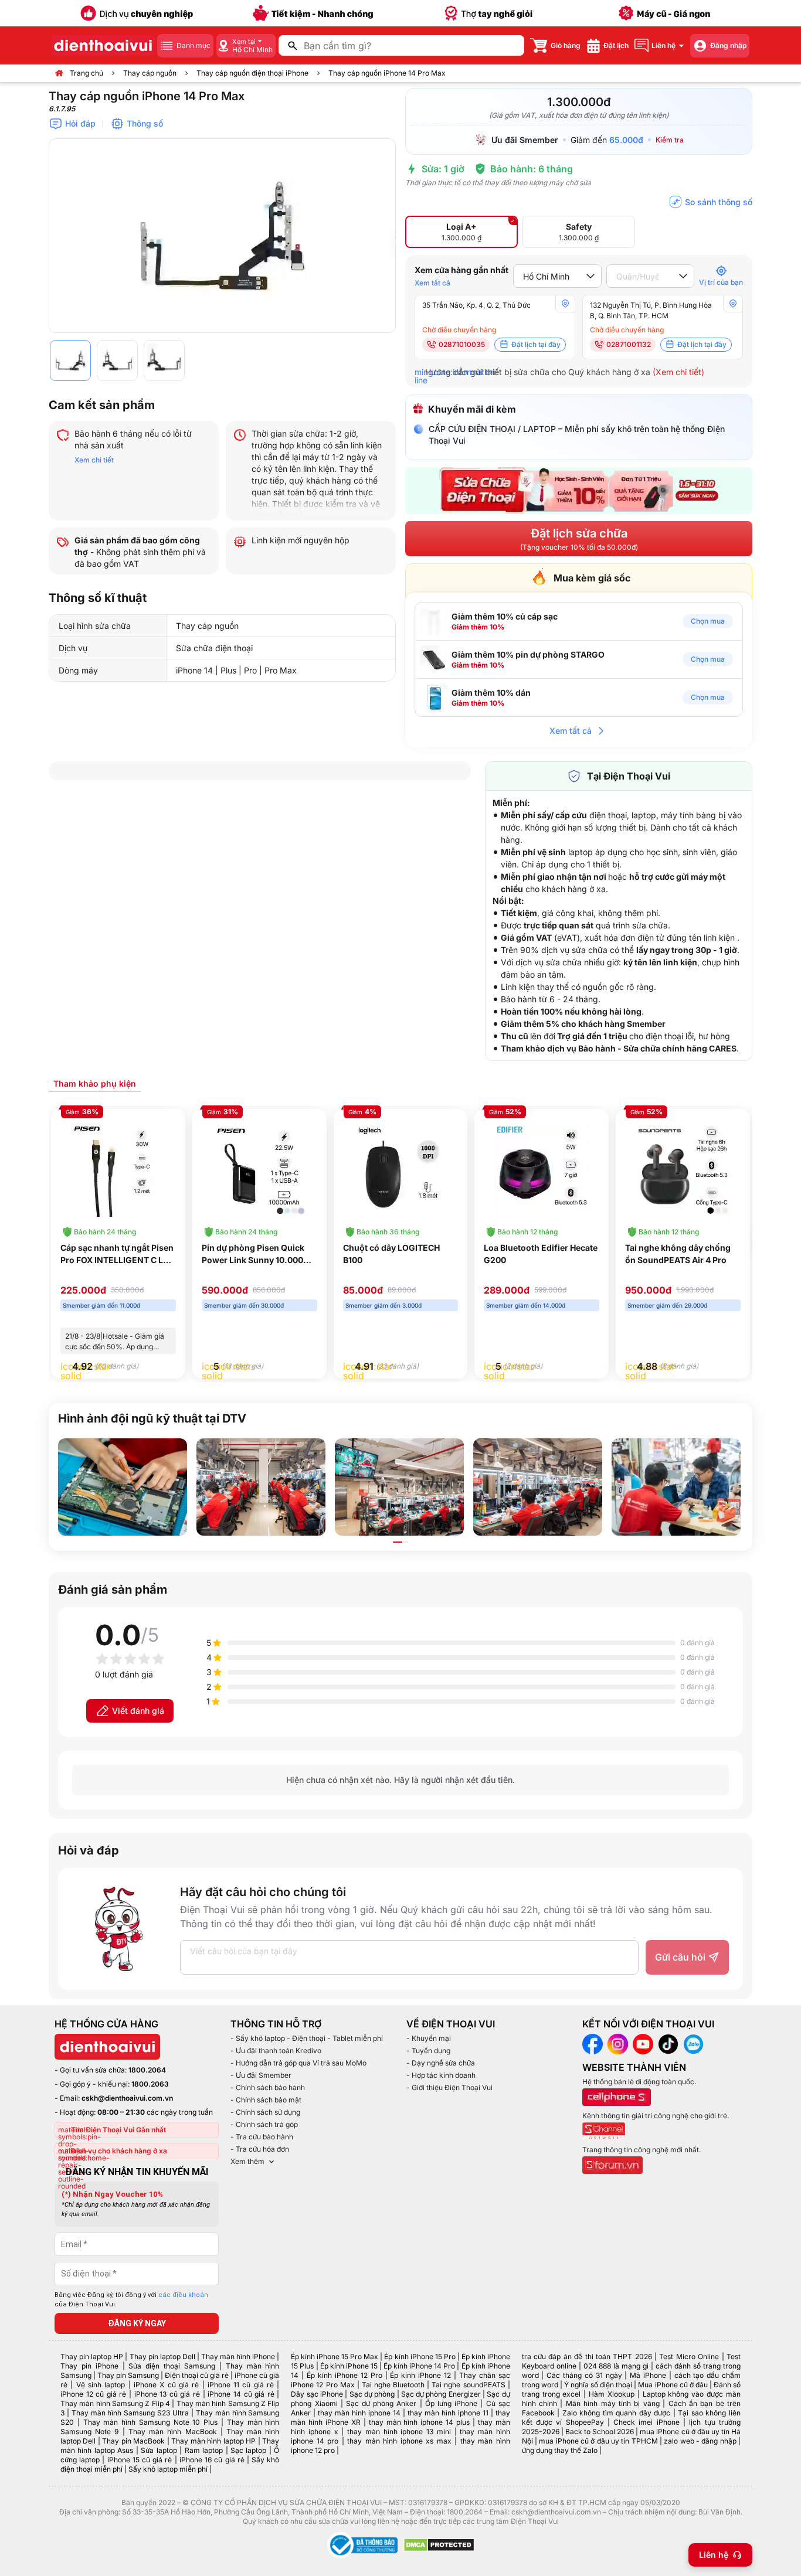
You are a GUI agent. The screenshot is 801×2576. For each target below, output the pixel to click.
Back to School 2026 (600, 2432)
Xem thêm (247, 2161)
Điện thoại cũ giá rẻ (197, 2375)
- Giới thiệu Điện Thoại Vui (449, 2087)
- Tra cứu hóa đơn (260, 2149)
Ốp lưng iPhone (451, 2403)
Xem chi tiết (94, 460)
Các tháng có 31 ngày (584, 2375)
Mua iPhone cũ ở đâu (673, 2385)
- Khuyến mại (429, 2038)
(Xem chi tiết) (678, 372)
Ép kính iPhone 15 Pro (420, 2356)
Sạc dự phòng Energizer (441, 2394)
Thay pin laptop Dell (162, 2356)
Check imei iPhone (646, 2422)
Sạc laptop (248, 2450)
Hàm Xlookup (612, 2394)
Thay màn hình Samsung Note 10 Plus (151, 2422)
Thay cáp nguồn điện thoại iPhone (252, 73)
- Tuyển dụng (428, 2051)
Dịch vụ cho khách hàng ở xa (119, 2151)
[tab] (95, 1083)
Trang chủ (86, 73)
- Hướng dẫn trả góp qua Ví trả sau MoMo (298, 2063)
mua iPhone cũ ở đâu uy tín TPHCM (598, 2441)
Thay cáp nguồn (150, 73)
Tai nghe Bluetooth (393, 2385)
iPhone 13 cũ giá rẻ (167, 2394)
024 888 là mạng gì (616, 2366)
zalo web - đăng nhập (700, 2441)
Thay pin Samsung (128, 2375)
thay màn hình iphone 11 (448, 2413)
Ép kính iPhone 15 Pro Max (335, 2356)
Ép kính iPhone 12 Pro (345, 2375)
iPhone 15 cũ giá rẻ (140, 2460)
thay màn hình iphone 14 (359, 2413)
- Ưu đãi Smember (261, 2075)
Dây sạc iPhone (317, 2394)
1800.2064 (147, 2070)
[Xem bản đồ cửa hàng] (565, 304)
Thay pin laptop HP (92, 2356)
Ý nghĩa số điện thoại (598, 2385)
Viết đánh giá (138, 1711)
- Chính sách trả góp (264, 2124)
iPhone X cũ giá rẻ (166, 2385)
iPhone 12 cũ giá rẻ (93, 2394)
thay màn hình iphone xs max (399, 2441)
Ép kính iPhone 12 (420, 2375)
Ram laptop (204, 2450)
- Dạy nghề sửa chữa (441, 2063)
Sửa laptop (159, 2450)
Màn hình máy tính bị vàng (613, 2403)
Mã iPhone (648, 2375)
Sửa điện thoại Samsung (172, 2366)
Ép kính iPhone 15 (349, 2366)
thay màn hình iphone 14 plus (419, 2422)
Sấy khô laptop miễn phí (168, 2469)
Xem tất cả (432, 283)
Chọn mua (708, 621)
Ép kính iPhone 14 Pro (419, 2366)
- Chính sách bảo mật (266, 2100)
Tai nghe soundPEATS (468, 2385)
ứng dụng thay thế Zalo (560, 2450)
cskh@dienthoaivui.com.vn (127, 2098)
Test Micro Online (689, 2356)
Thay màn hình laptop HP (213, 2441)
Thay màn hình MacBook (173, 2432)
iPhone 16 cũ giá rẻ (212, 2460)
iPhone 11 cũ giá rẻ (241, 2385)
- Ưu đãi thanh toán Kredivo (276, 2051)
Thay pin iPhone (89, 2366)
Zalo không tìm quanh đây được (617, 2413)
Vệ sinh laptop (101, 2385)
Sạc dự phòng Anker (381, 2403)
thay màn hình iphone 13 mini (399, 2432)
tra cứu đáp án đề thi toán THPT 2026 (587, 2356)
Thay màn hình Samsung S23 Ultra (130, 2413)
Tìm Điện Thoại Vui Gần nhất (118, 2130)
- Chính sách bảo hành (268, 2087)
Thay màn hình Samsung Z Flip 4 (115, 2403)
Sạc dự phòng (372, 2394)
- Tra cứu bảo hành (262, 2137)
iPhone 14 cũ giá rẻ (241, 2394)
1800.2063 (150, 2084)
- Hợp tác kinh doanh (441, 2075)
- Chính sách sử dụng (265, 2112)
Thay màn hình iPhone (238, 2356)
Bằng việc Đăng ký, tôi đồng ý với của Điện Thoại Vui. (131, 2300)
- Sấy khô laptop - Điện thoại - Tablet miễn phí (307, 2038)
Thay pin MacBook (133, 2441)
